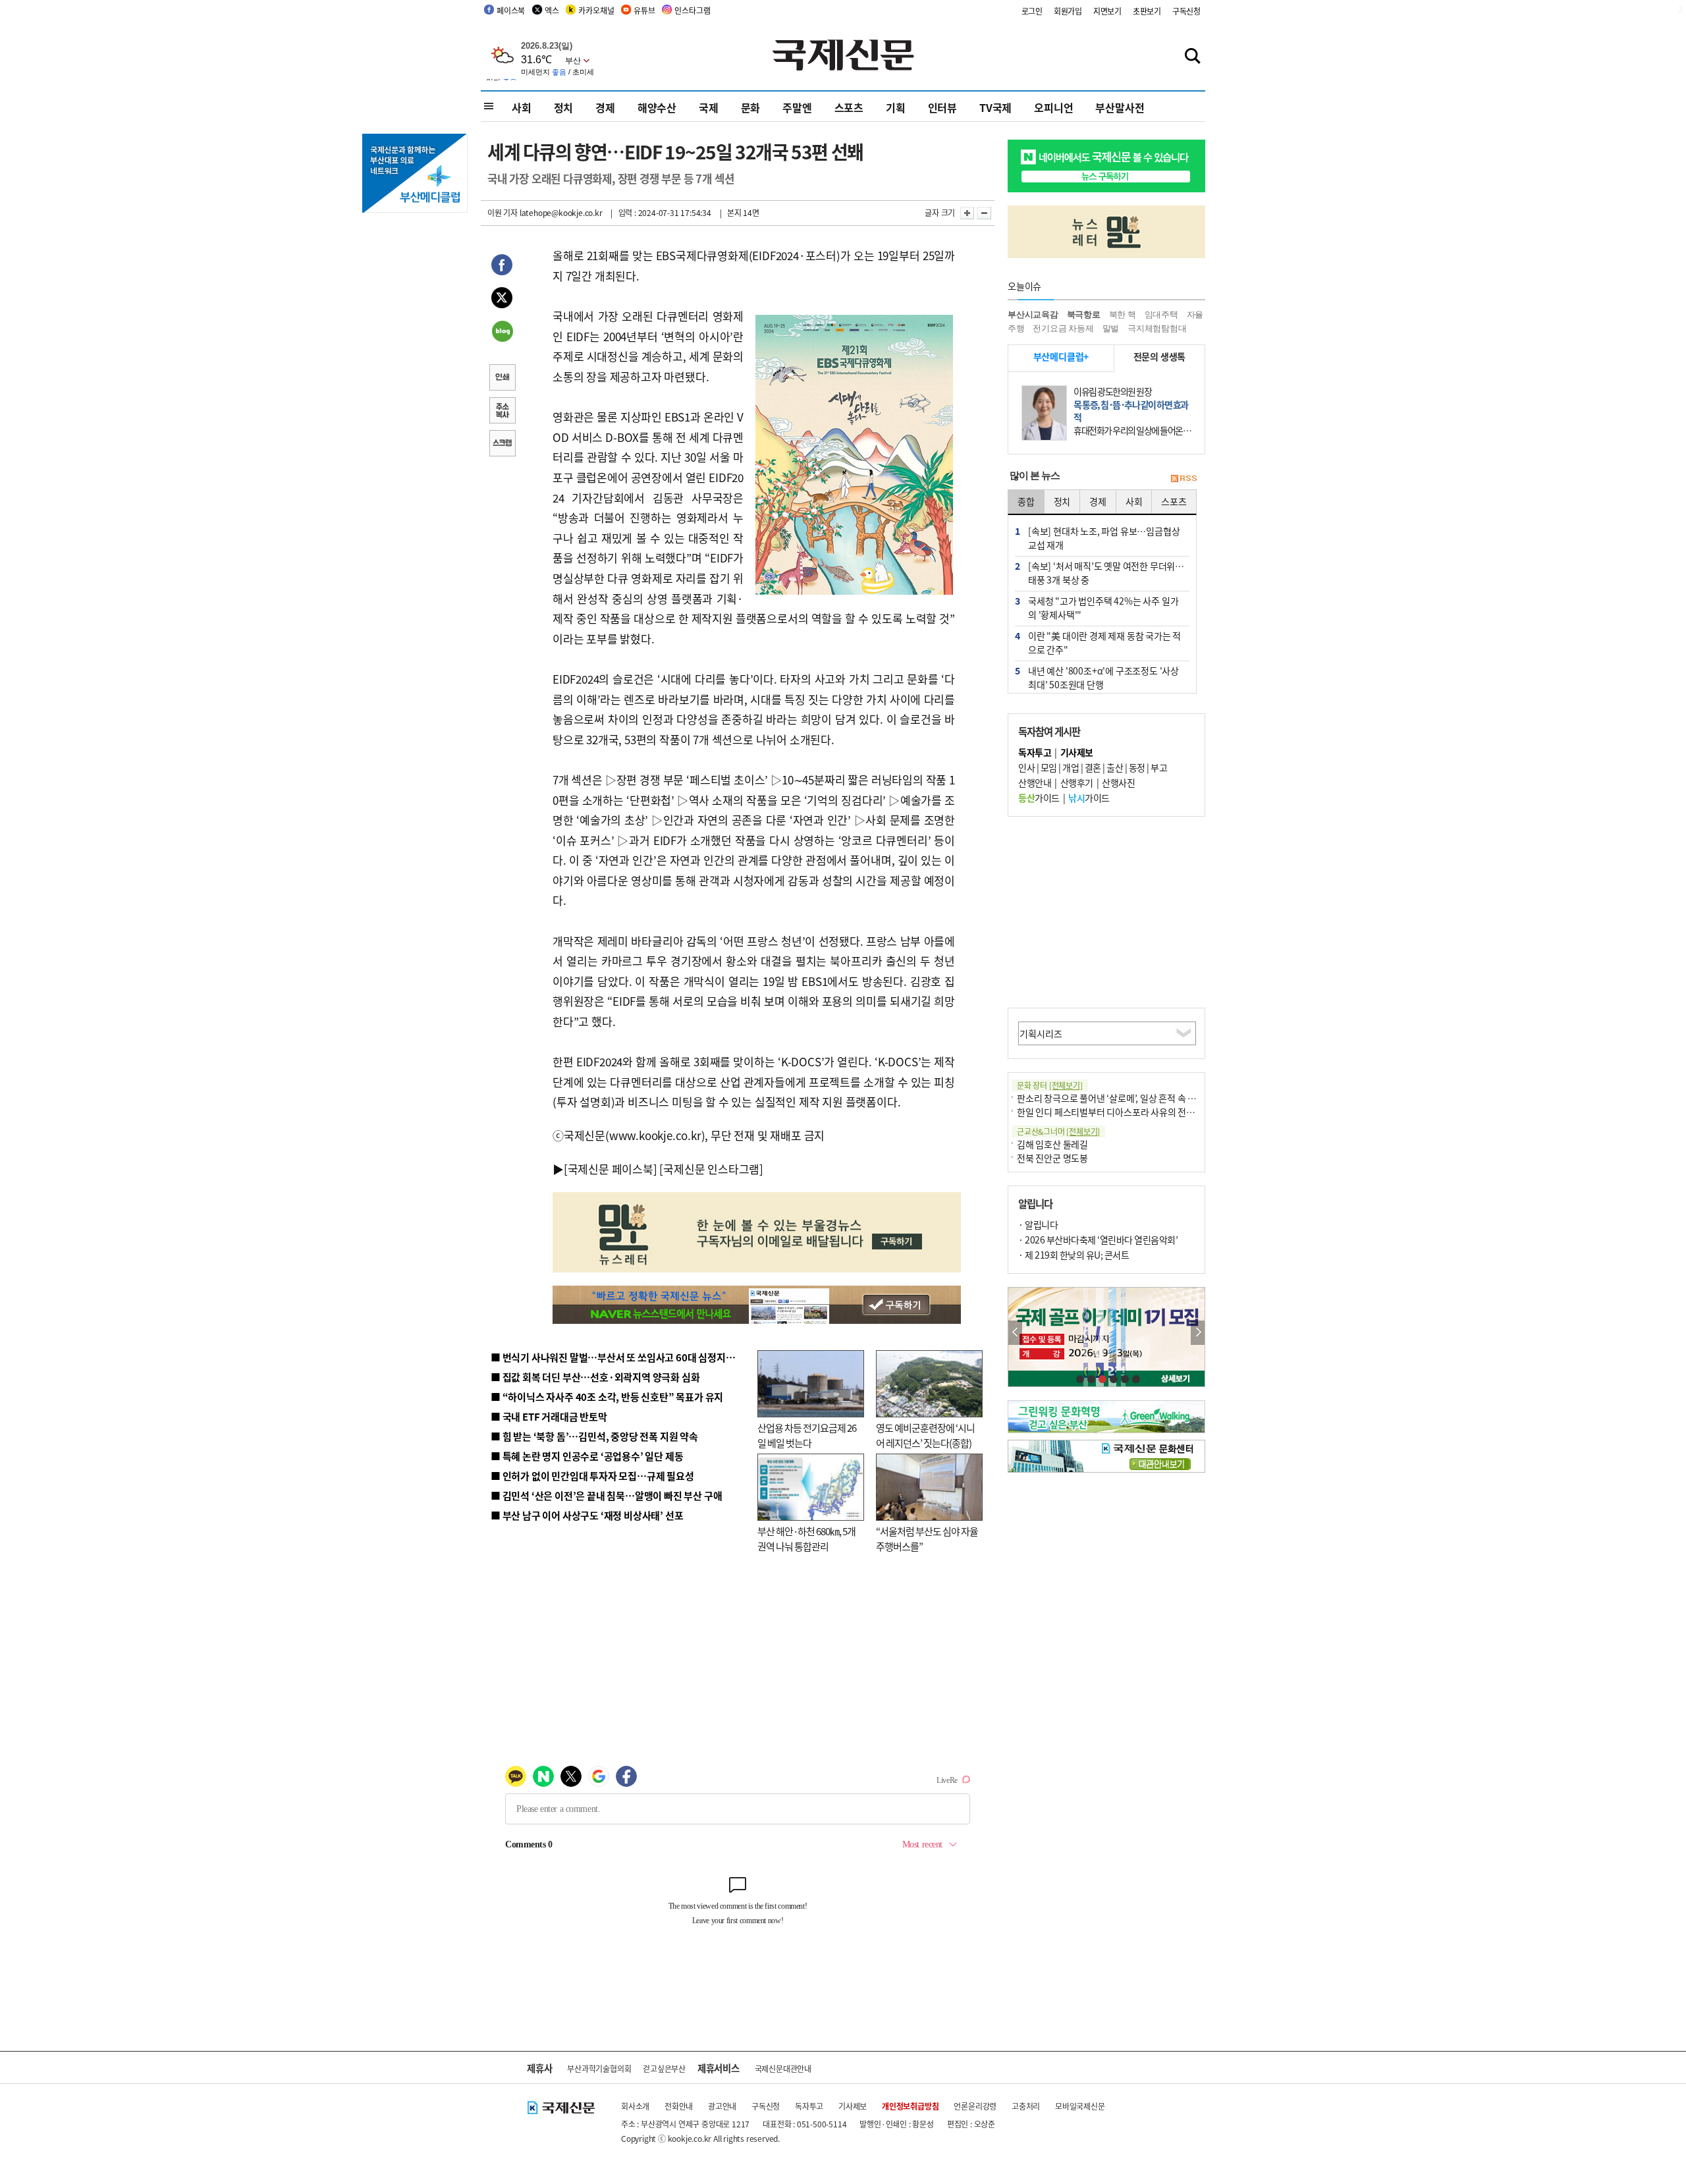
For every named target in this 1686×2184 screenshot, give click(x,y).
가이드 (1039, 798)
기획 (896, 107)
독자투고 (809, 2106)
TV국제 (995, 107)
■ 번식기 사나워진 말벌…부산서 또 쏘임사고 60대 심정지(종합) (621, 1357)
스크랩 (502, 445)
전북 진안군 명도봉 (1052, 1158)
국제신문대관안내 (783, 2068)
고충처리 (1026, 2106)
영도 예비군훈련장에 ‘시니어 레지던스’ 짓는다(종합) (925, 1435)
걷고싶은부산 (664, 2068)
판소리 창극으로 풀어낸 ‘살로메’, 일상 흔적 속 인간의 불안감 (1129, 1098)
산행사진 (1118, 782)
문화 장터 (1050, 1085)
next (1198, 1333)
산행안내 (1035, 782)
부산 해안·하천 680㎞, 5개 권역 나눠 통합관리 (806, 1539)
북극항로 (1084, 314)
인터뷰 (942, 107)
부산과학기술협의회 (599, 2068)
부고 (1159, 767)
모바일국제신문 (1080, 2106)
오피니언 (1053, 107)
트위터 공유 (502, 300)
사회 (522, 107)
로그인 (1032, 11)
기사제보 (853, 2106)
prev (1015, 1333)
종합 (1026, 501)
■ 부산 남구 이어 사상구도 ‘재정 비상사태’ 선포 (587, 1515)
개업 (1071, 767)
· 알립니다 (1038, 1224)
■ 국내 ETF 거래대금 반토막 (549, 1416)
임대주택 (1161, 314)
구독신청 (1186, 11)
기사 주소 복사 (502, 412)
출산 (1115, 767)
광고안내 (722, 2106)
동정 (1137, 767)
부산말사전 (1120, 107)
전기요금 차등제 (1063, 328)
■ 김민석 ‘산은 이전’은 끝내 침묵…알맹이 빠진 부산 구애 (606, 1495)
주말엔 (797, 107)
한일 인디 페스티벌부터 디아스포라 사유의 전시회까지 (1118, 1112)
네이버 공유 (502, 333)
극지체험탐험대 (1157, 328)
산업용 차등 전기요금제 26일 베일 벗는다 (807, 1435)
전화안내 (679, 2106)
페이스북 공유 (502, 267)
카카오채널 (596, 10)
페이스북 (511, 10)
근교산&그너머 (1058, 1131)
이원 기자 (503, 212)
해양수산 (657, 107)
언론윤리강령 (975, 2106)
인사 (1026, 767)
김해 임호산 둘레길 (1052, 1144)
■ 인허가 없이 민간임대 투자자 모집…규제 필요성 (592, 1476)
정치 (564, 107)
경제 (605, 107)
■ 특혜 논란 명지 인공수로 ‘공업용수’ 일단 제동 (587, 1456)
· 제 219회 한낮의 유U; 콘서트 (1074, 1255)
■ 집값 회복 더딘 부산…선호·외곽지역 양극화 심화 (595, 1377)
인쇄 (502, 379)
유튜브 (644, 10)
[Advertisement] (1106, 912)
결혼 (1093, 767)
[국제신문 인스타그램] (711, 1169)
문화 (751, 107)
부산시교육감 (1033, 314)
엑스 (552, 10)
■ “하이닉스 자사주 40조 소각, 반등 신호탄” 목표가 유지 (607, 1397)
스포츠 (849, 107)
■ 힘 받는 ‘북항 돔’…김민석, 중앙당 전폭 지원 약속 (594, 1436)
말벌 (1111, 328)
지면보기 (1107, 11)
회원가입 (1068, 11)
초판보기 (1147, 11)
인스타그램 (692, 10)
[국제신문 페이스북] (611, 1169)
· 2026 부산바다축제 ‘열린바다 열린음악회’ (1098, 1240)
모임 (1049, 767)
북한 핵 (1123, 314)
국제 (709, 107)
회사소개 (635, 2106)
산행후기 (1077, 782)
